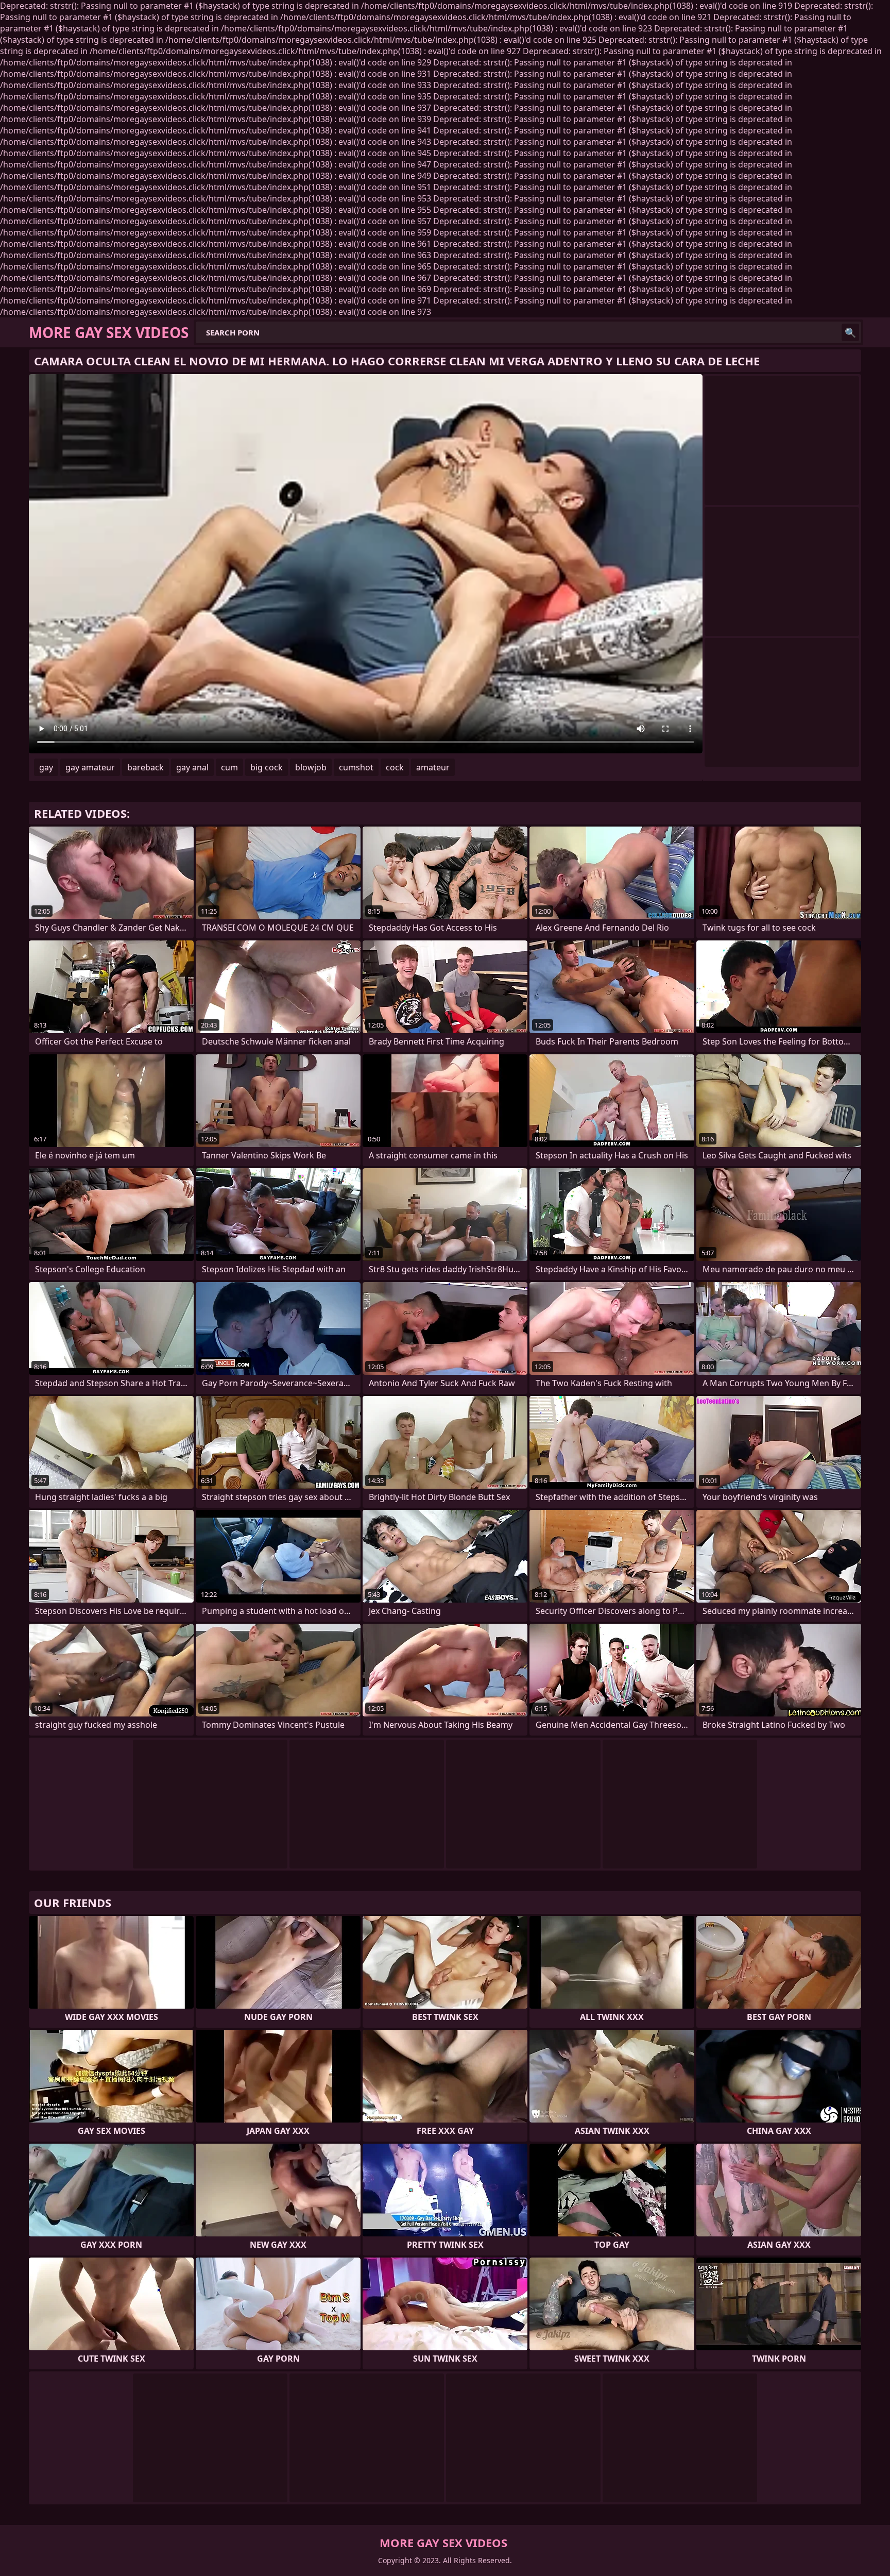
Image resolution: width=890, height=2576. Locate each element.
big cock (267, 767)
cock (395, 767)
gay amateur (90, 767)
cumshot (356, 767)
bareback (146, 767)
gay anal (192, 767)
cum (229, 767)
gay (46, 767)
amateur (433, 767)
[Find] (850, 332)
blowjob (311, 767)
